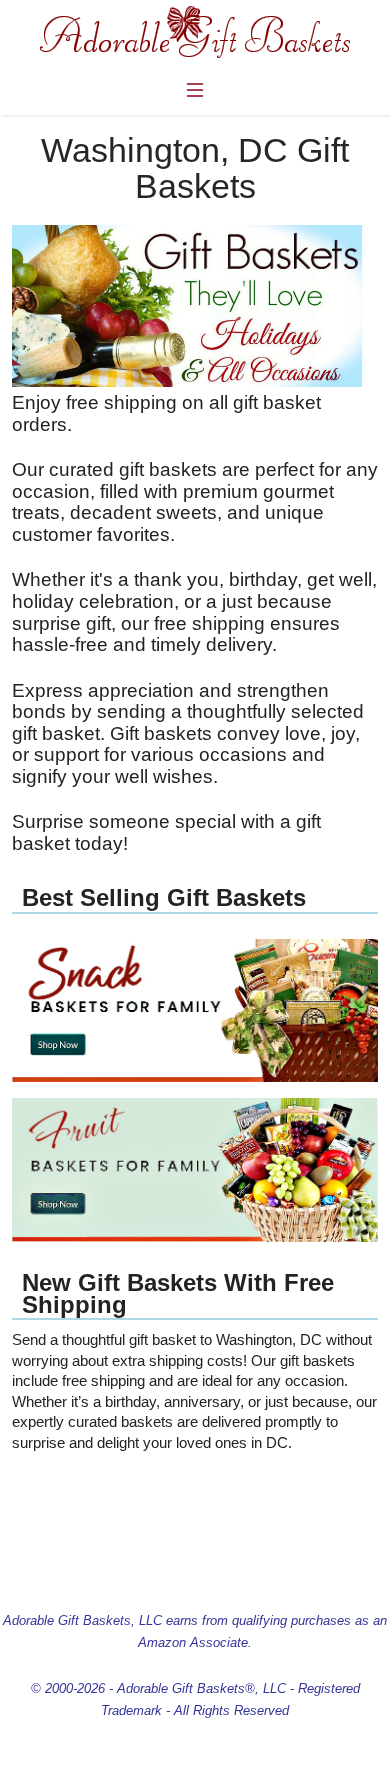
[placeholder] (195, 1077)
